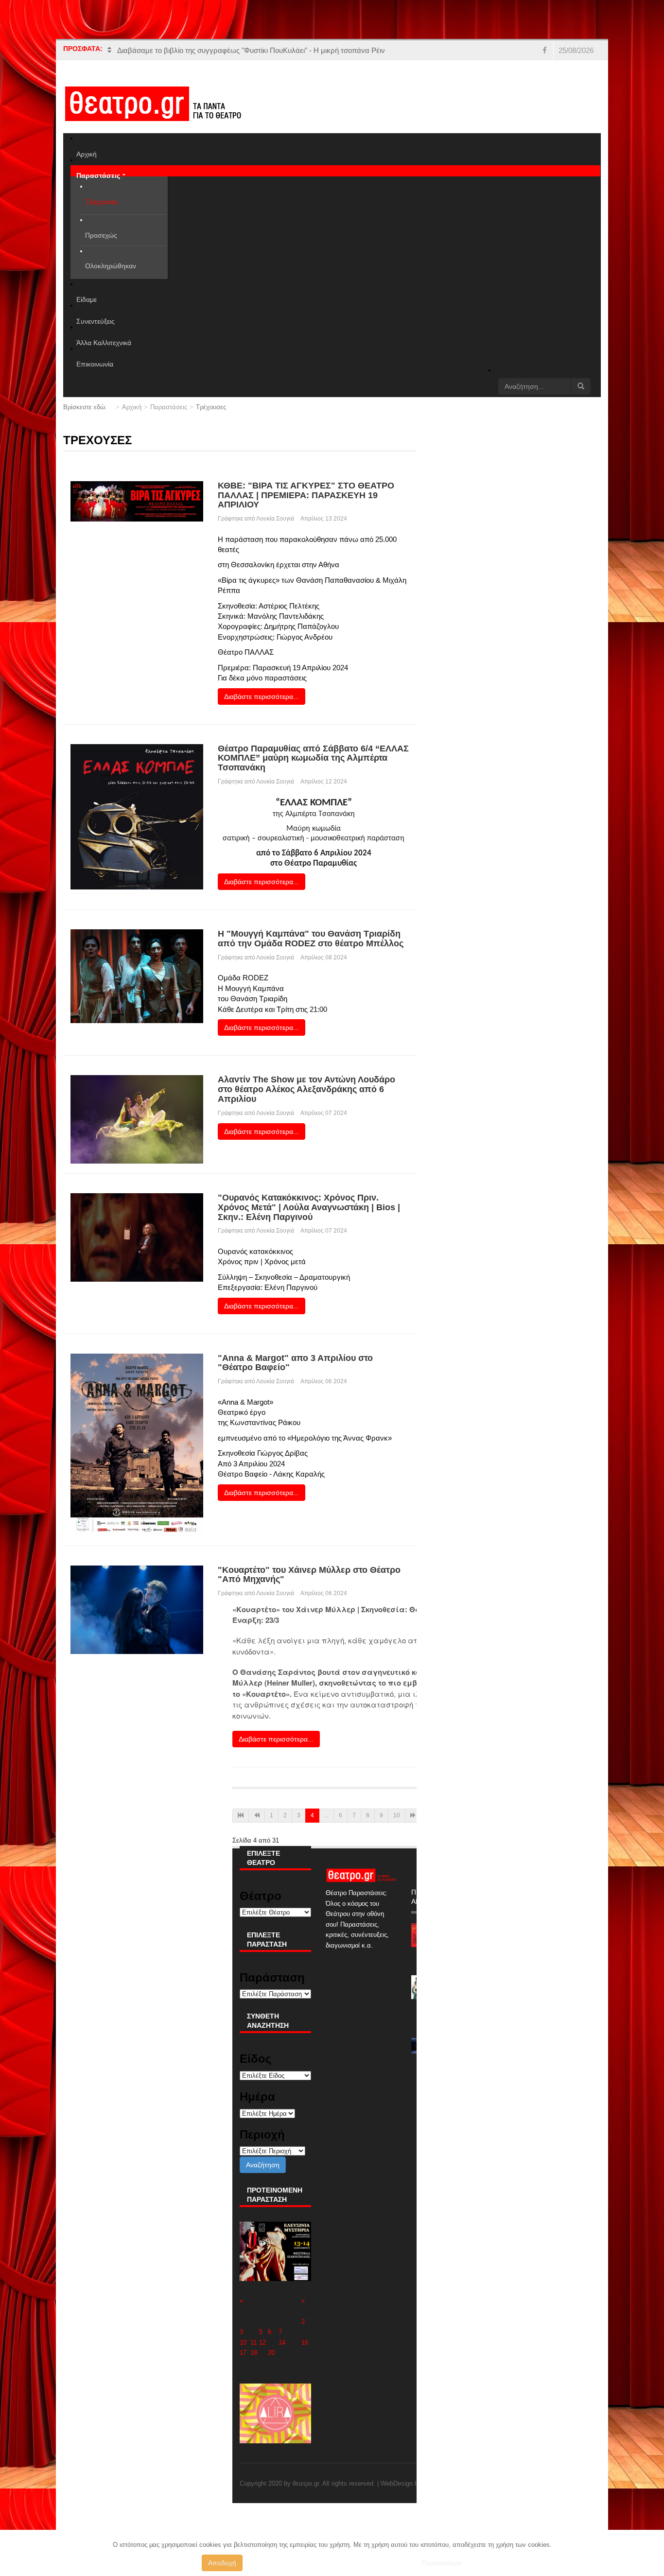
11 (253, 2342)
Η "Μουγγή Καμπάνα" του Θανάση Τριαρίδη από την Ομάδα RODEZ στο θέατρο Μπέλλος (311, 939)
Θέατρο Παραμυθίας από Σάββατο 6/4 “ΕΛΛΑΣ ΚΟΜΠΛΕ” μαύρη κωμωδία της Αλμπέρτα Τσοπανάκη (313, 758)
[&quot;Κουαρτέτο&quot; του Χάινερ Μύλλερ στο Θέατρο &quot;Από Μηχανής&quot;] (137, 1609)
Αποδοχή (222, 2563)
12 (262, 2342)
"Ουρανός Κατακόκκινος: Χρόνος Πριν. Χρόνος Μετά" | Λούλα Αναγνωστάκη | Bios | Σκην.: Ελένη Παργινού (309, 1207)
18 (254, 2353)
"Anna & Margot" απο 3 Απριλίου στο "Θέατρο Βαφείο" (295, 1363)
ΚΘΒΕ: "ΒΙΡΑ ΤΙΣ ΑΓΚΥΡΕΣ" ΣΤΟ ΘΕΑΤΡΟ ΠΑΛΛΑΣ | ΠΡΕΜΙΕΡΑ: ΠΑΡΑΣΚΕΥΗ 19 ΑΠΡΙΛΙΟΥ (306, 495)
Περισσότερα (442, 2563)
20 (271, 2353)
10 (397, 1815)
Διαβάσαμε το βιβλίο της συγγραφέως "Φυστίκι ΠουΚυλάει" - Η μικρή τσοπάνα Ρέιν (251, 50)
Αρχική (132, 407)
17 (243, 2353)
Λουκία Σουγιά (275, 519)
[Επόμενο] (413, 1816)
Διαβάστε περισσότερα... (262, 696)
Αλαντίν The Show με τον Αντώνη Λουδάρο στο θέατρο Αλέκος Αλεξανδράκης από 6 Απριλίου (306, 1089)
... (326, 1815)
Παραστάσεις (169, 407)
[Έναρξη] (241, 1816)
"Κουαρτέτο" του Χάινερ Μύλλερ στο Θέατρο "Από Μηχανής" (309, 1575)
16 (305, 2342)
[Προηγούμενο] (257, 1816)
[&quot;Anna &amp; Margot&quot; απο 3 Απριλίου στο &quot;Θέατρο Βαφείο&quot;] (137, 1444)
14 (282, 2342)
